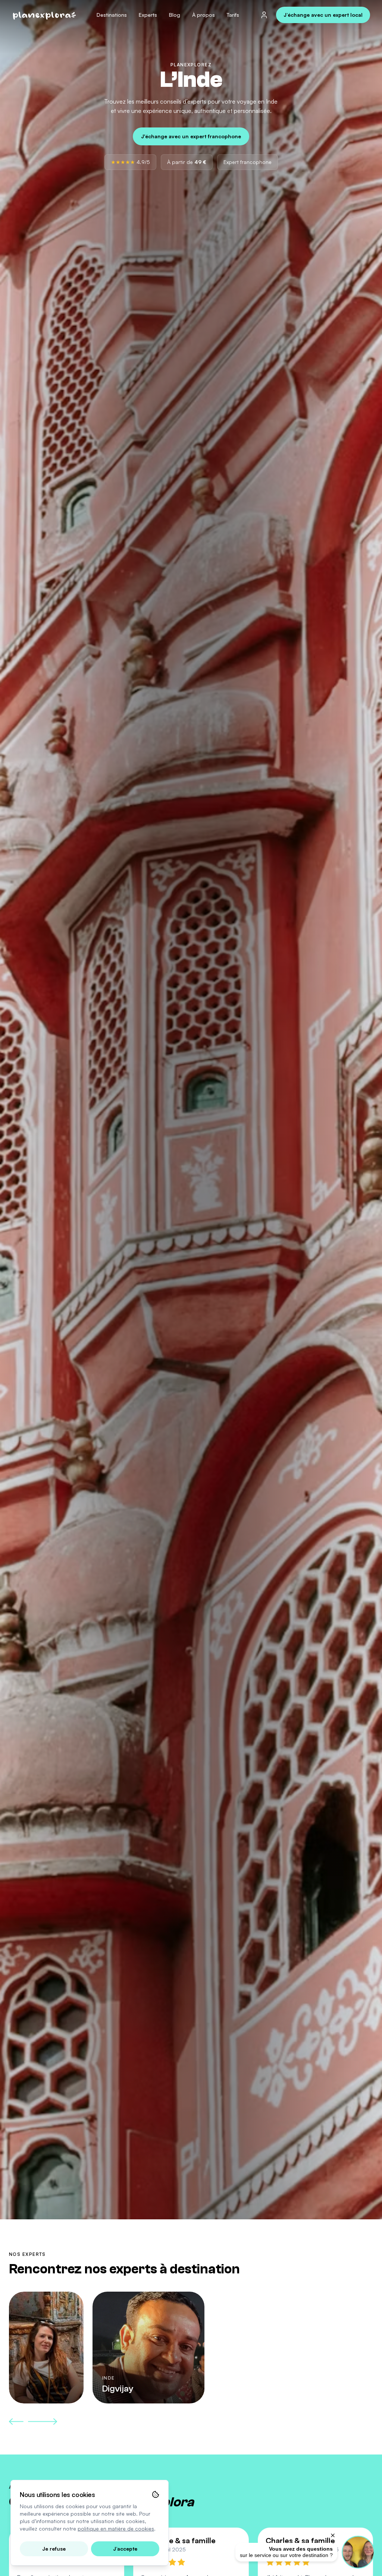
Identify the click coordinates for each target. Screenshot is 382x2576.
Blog (175, 15)
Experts (148, 15)
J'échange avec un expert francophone (191, 136)
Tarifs (233, 15)
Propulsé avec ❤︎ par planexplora (312, 2567)
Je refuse (54, 2549)
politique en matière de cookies (116, 2528)
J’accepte (125, 2549)
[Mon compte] (264, 15)
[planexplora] (46, 15)
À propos (203, 15)
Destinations (112, 15)
